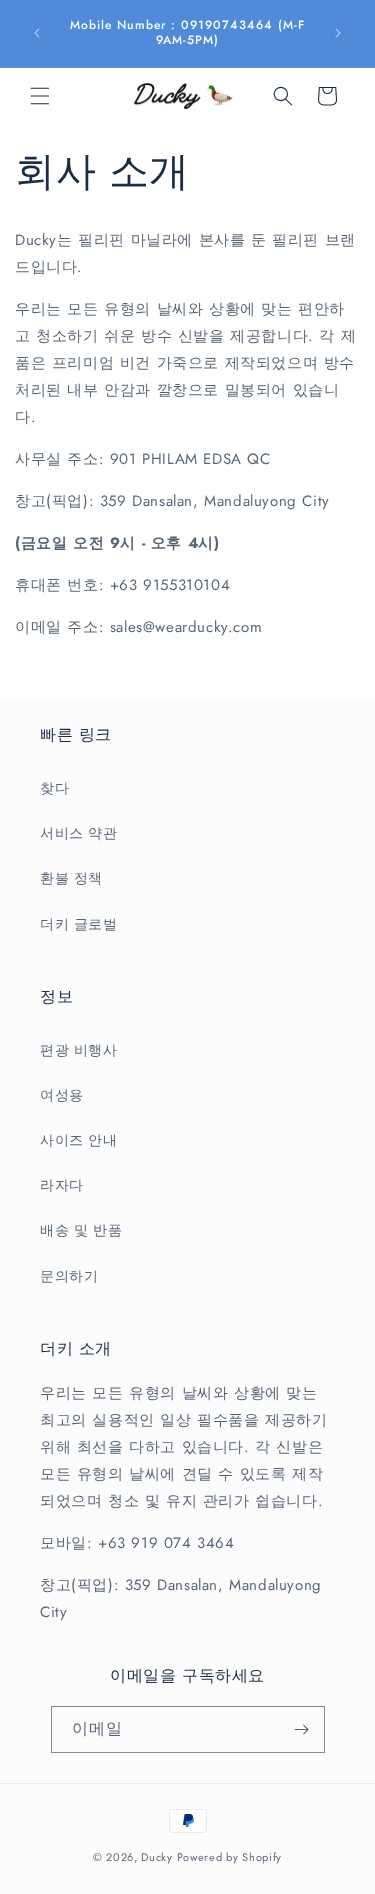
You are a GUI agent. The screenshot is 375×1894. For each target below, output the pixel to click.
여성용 (62, 1095)
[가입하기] (302, 1729)
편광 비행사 (79, 1050)
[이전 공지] (37, 33)
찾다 (54, 788)
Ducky (157, 1857)
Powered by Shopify (230, 1857)
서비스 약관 (79, 833)
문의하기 (69, 1276)
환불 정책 (71, 878)
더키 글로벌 (79, 924)
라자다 (62, 1185)
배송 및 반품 (81, 1230)
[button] (40, 96)
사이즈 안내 (79, 1140)
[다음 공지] (338, 33)
